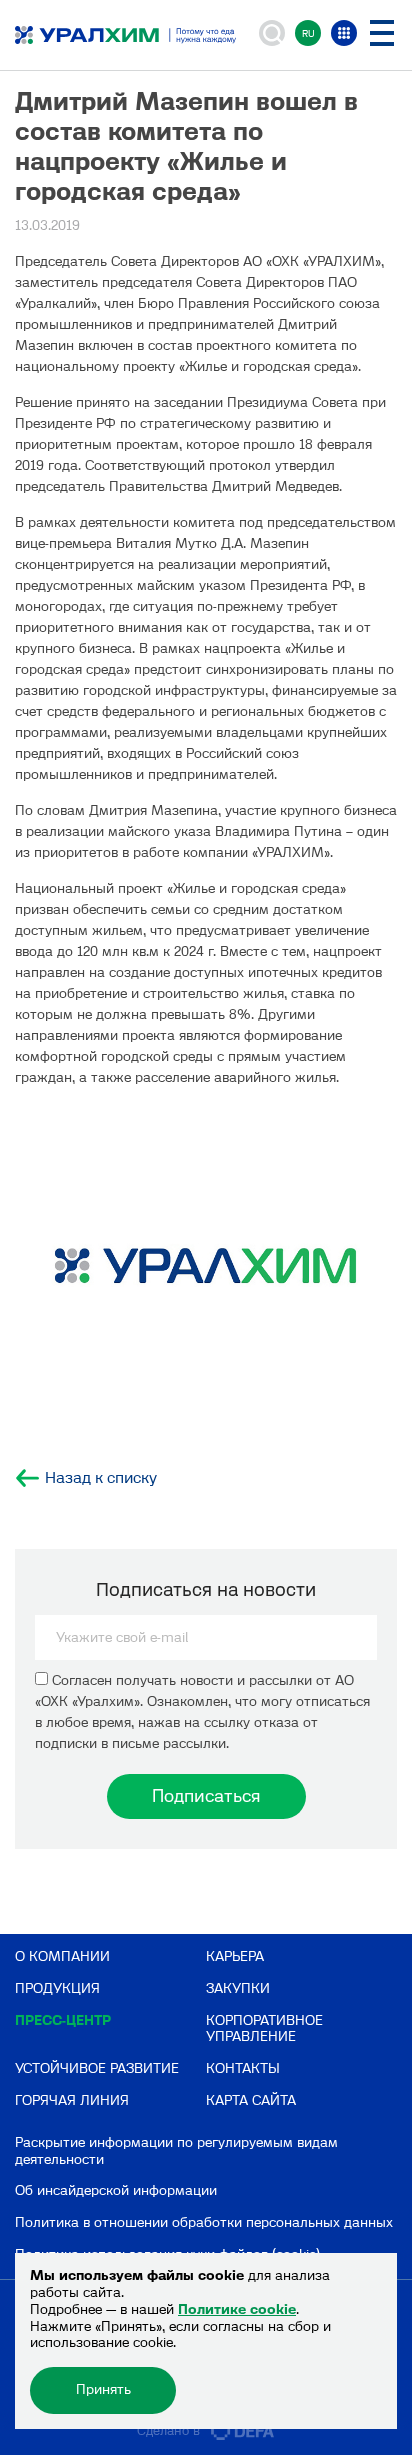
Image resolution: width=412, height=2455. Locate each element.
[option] (206, 1270)
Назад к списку (101, 1478)
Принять (103, 2389)
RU (308, 33)
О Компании (62, 1956)
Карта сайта (251, 2100)
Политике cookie (237, 2309)
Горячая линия (72, 2100)
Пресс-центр (63, 2020)
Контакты (243, 2068)
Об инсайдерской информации (116, 2190)
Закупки (238, 1988)
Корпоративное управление (264, 2029)
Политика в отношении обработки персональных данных (204, 2222)
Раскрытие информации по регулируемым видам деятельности (176, 2151)
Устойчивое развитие (97, 2068)
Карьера (235, 1956)
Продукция (57, 1988)
